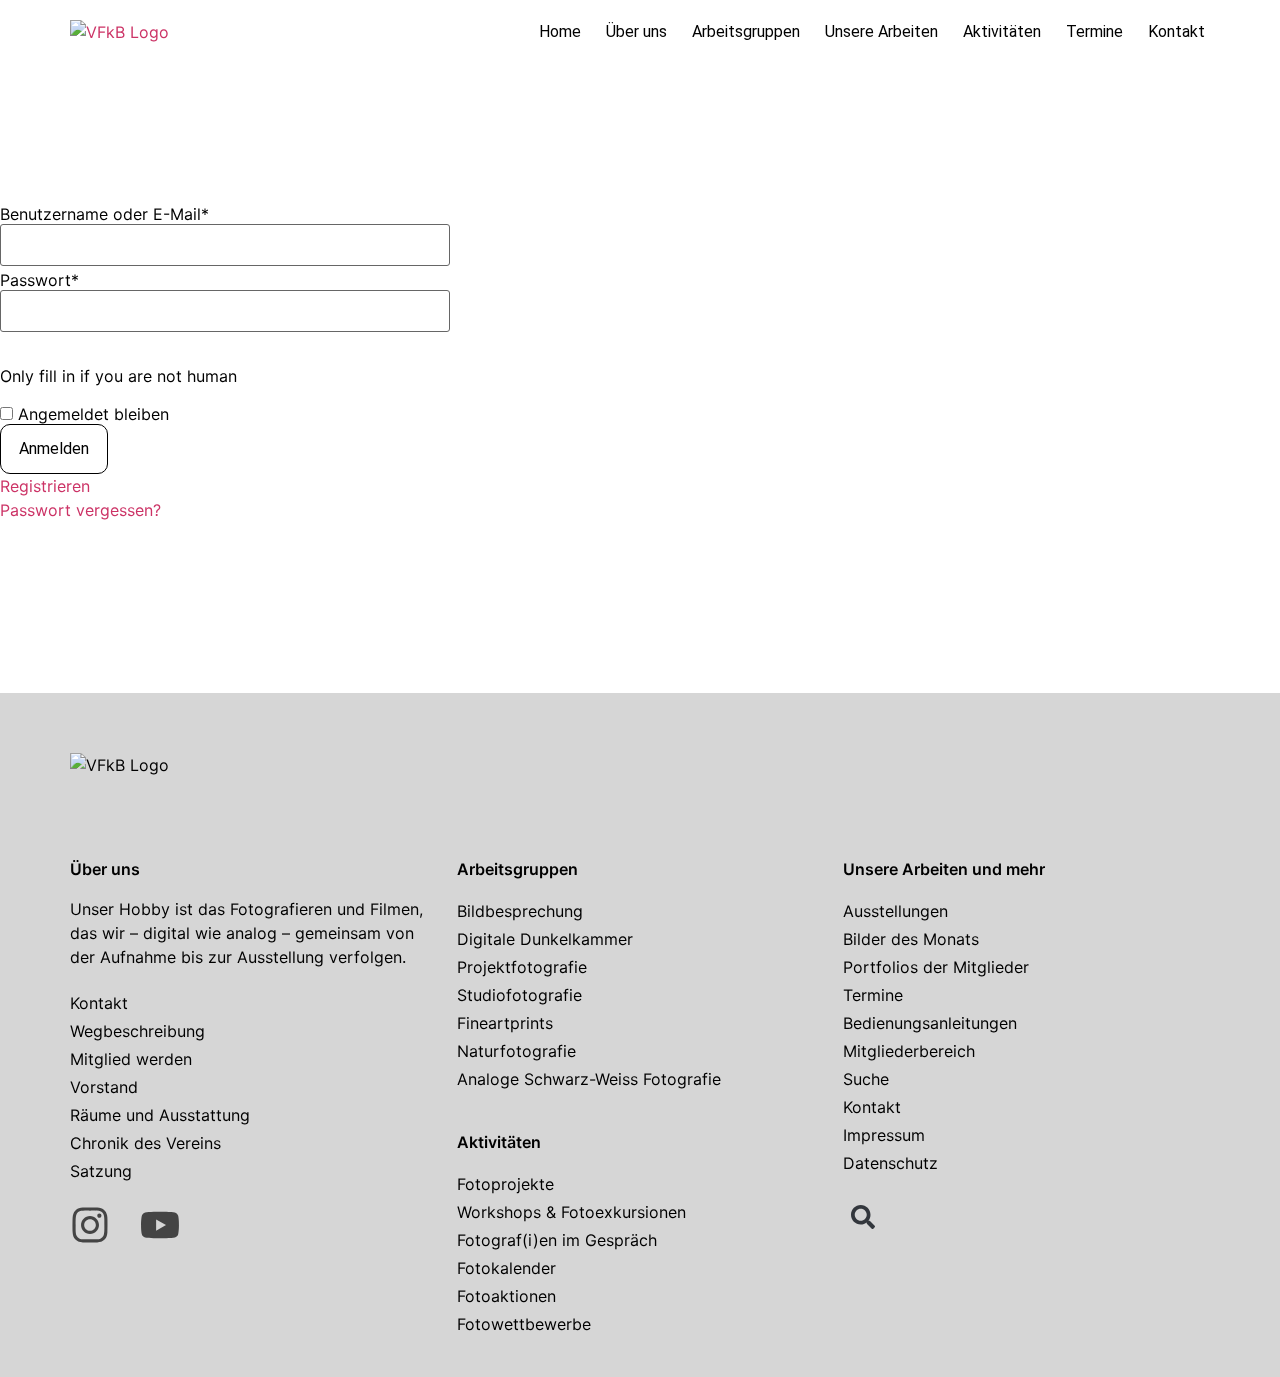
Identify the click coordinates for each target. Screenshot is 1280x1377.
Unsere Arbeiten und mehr (944, 869)
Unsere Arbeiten (881, 31)
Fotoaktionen (506, 1296)
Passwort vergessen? (80, 510)
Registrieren (45, 486)
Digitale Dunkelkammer (545, 939)
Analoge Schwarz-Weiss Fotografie (589, 1079)
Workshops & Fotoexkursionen (571, 1212)
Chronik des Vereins (145, 1143)
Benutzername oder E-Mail (104, 214)
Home (560, 31)
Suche (866, 1079)
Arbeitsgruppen (746, 31)
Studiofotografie (519, 995)
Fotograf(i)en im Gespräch (557, 1240)
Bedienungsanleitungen (930, 1023)
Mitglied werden (131, 1059)
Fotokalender (506, 1268)
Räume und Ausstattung (160, 1115)
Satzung (101, 1171)
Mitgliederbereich (909, 1051)
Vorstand (104, 1087)
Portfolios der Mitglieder (936, 967)
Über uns (636, 31)
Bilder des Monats (911, 939)
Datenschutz (890, 1163)
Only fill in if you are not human (118, 376)
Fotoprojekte (505, 1184)
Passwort (39, 280)
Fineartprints (505, 1023)
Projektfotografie (522, 967)
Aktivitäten (1002, 31)
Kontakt (1176, 31)
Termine (1094, 31)
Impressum (884, 1135)
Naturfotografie (516, 1051)
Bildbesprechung (520, 911)
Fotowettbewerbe (524, 1324)
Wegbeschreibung (137, 1031)
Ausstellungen (895, 911)
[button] (863, 1217)
